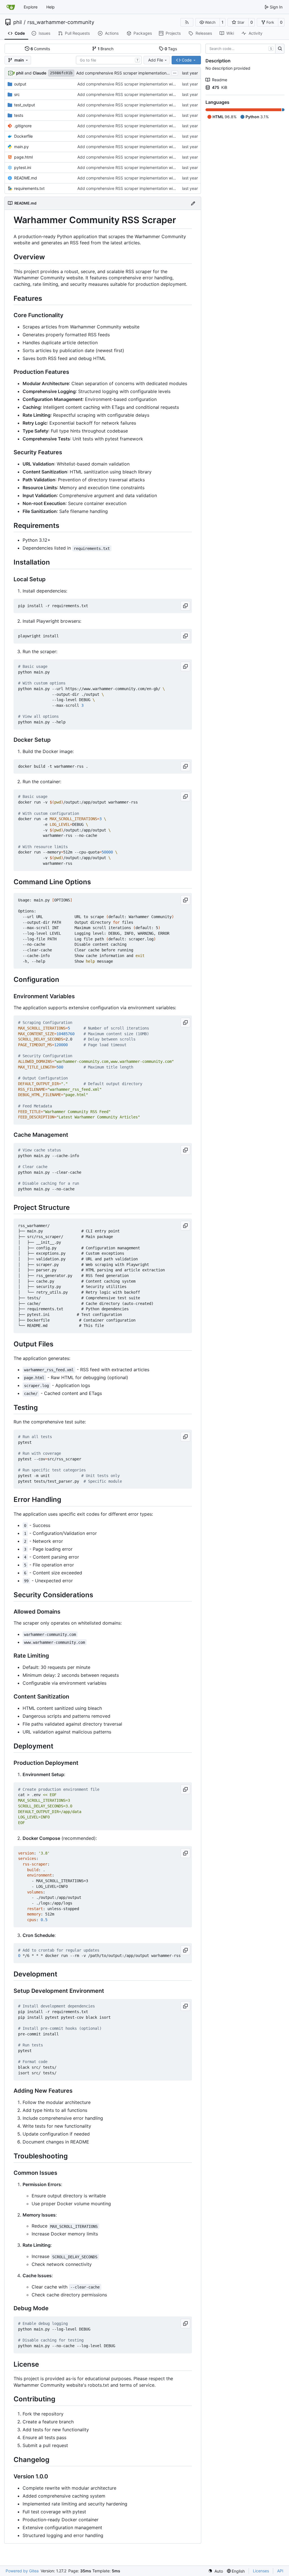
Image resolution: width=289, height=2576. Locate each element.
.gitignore (23, 126)
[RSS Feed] (187, 22)
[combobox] (109, 60)
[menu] (215, 2571)
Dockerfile (23, 136)
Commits (40, 49)
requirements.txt (29, 188)
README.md (26, 178)
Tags (171, 49)
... (175, 72)
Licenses (261, 2571)
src (17, 94)
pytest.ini (23, 167)
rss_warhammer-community (61, 22)
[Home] (11, 7)
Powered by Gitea (22, 2571)
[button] (208, 22)
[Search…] (280, 49)
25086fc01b (61, 73)
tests (19, 115)
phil (17, 22)
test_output (25, 105)
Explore (31, 7)
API (280, 2571)
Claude (40, 73)
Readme (220, 80)
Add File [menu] (156, 60)
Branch (106, 49)
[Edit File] (193, 203)
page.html (23, 157)
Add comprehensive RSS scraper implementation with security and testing (145, 73)
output (20, 84)
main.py (21, 147)
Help (51, 7)
